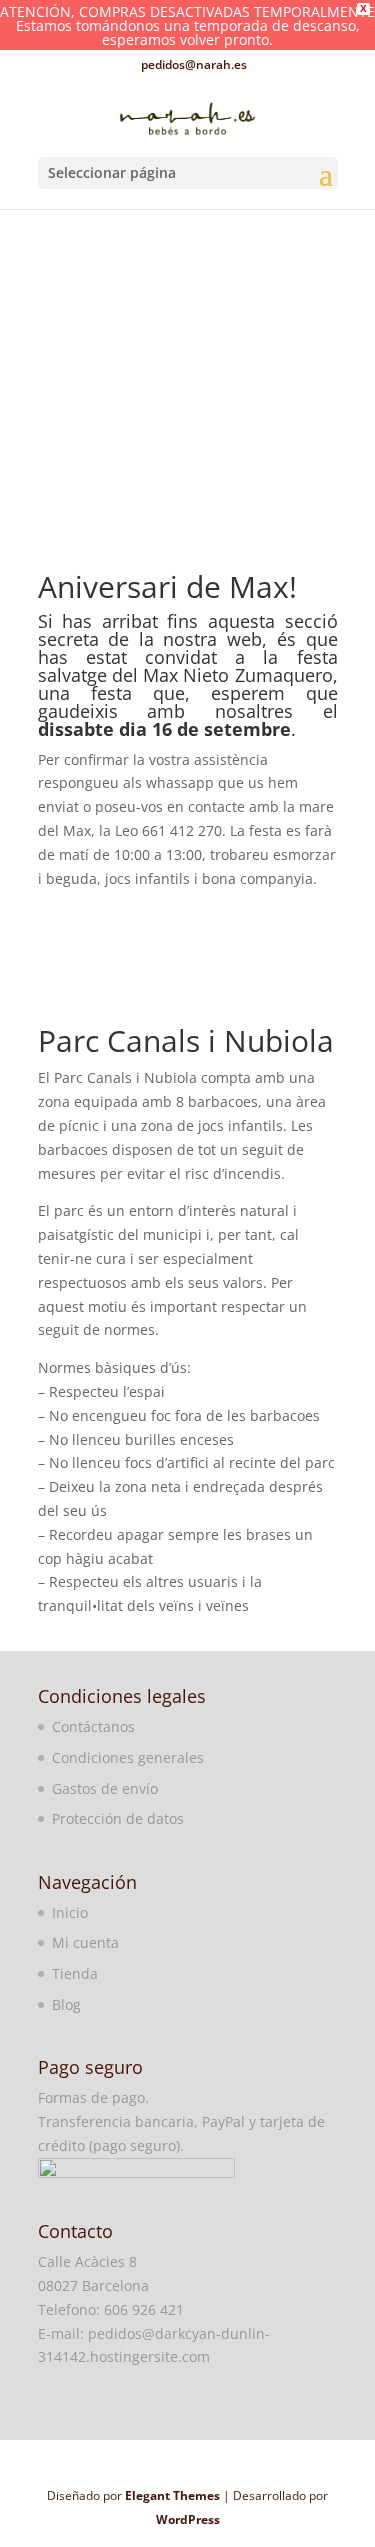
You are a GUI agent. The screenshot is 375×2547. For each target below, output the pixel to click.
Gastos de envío (105, 1788)
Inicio (70, 1912)
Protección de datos (118, 1818)
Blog (66, 2004)
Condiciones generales (128, 1757)
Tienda (75, 1973)
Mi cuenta (85, 1942)
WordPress (188, 2519)
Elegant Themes (172, 2495)
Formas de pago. (93, 2097)
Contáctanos (93, 1726)
